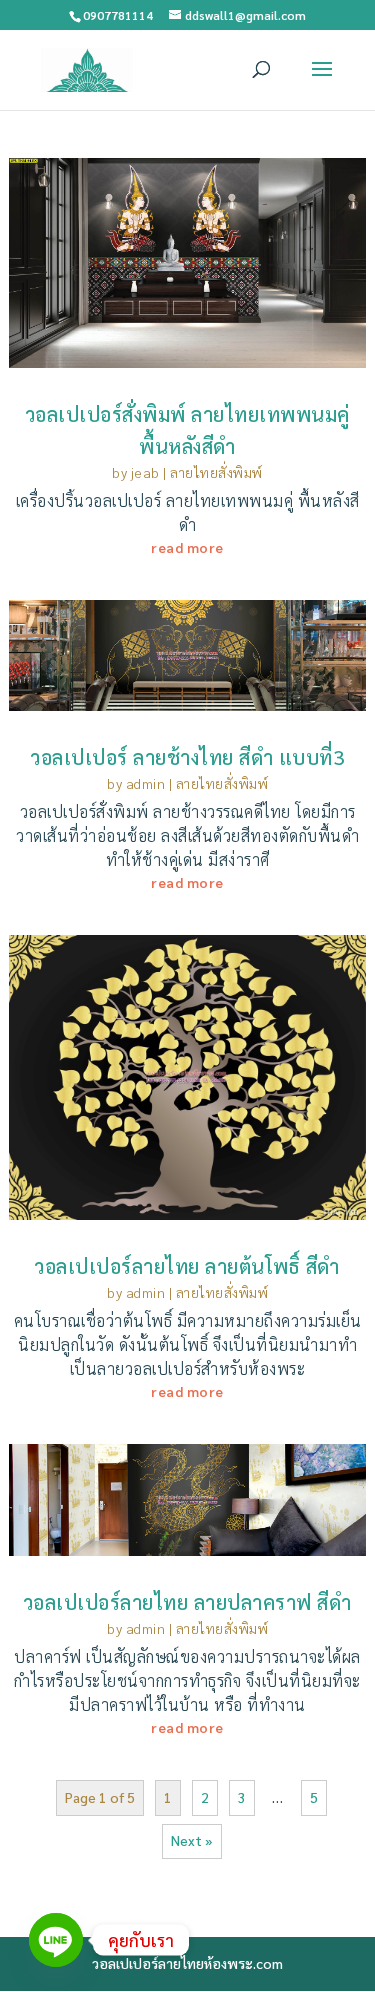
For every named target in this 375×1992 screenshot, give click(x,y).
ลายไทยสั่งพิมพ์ (216, 472)
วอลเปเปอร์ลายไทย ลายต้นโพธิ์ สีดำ (187, 1266)
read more (187, 547)
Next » (192, 1840)
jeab (145, 472)
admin (146, 783)
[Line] (56, 1940)
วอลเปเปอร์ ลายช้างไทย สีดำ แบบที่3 (187, 757)
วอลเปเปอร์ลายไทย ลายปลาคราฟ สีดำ (188, 1602)
